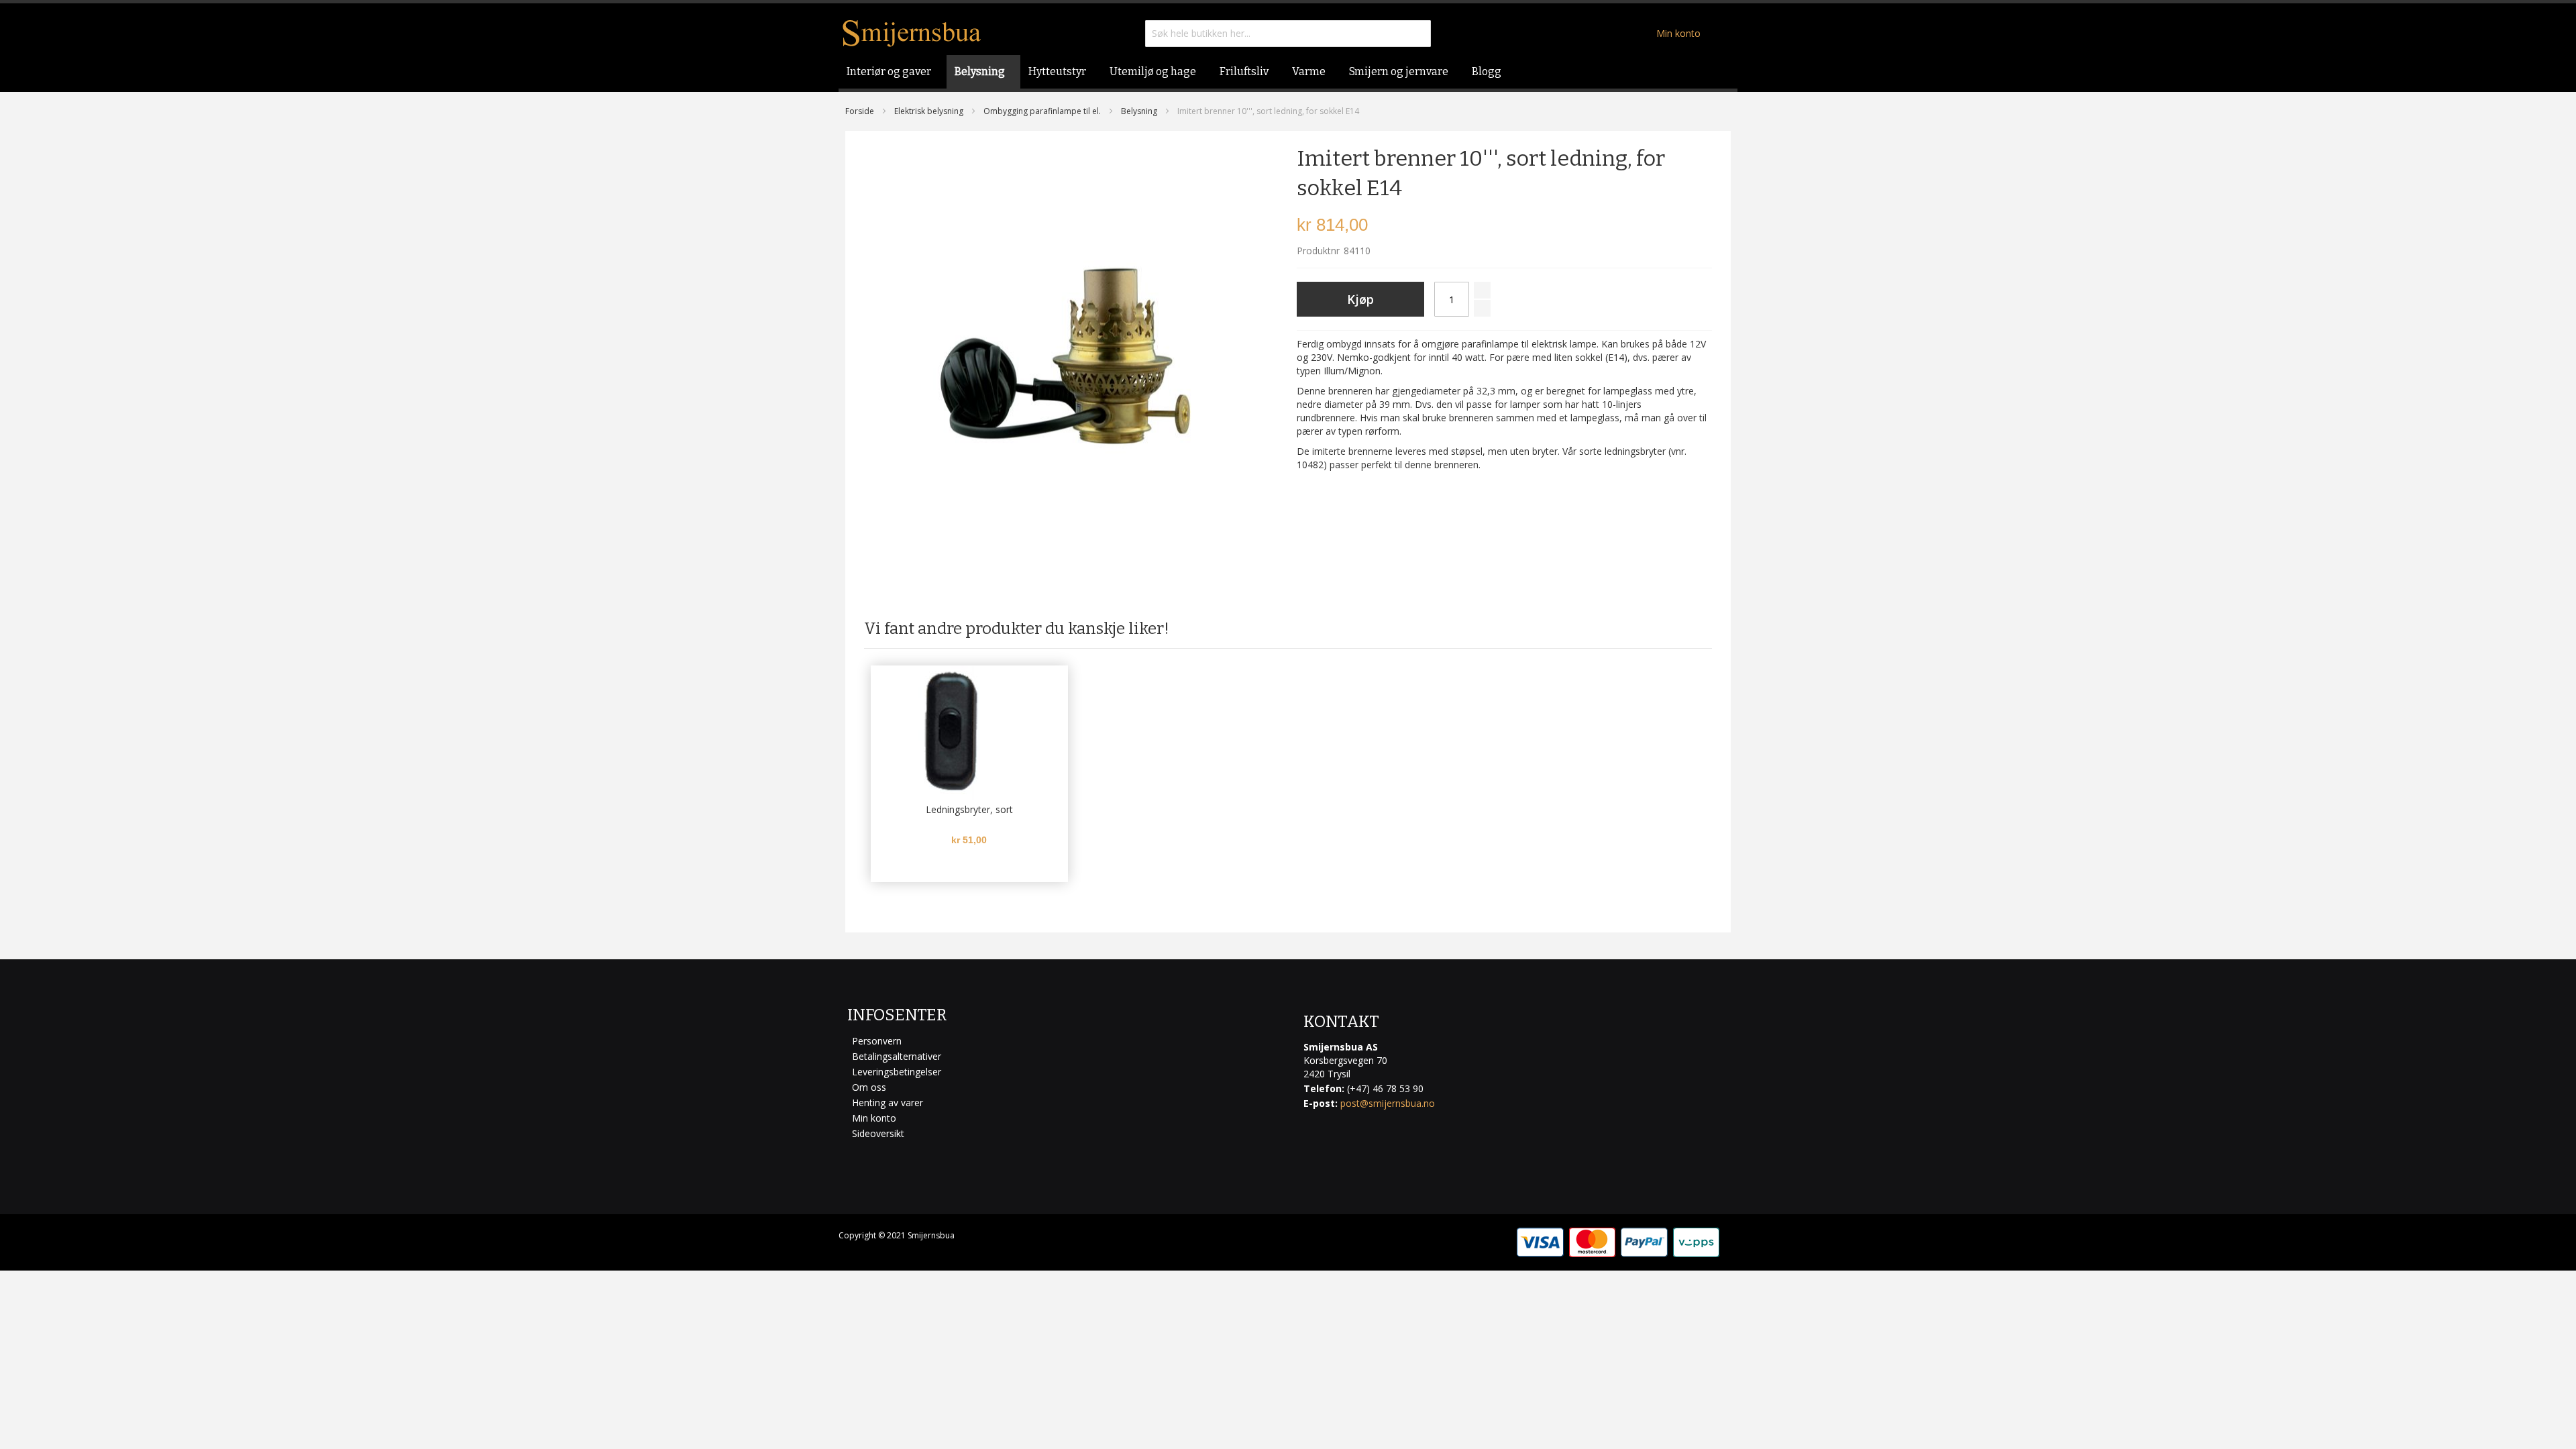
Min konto (1678, 33)
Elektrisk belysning (929, 111)
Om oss (869, 1087)
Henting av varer (888, 1103)
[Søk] (1417, 34)
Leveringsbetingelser (897, 1072)
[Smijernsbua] (912, 33)
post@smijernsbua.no (1388, 1103)
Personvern (877, 1041)
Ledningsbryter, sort (969, 809)
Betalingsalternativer (897, 1056)
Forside (860, 111)
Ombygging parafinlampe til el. (1042, 111)
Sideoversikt (878, 1133)
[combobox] (1288, 34)
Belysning (1139, 111)
